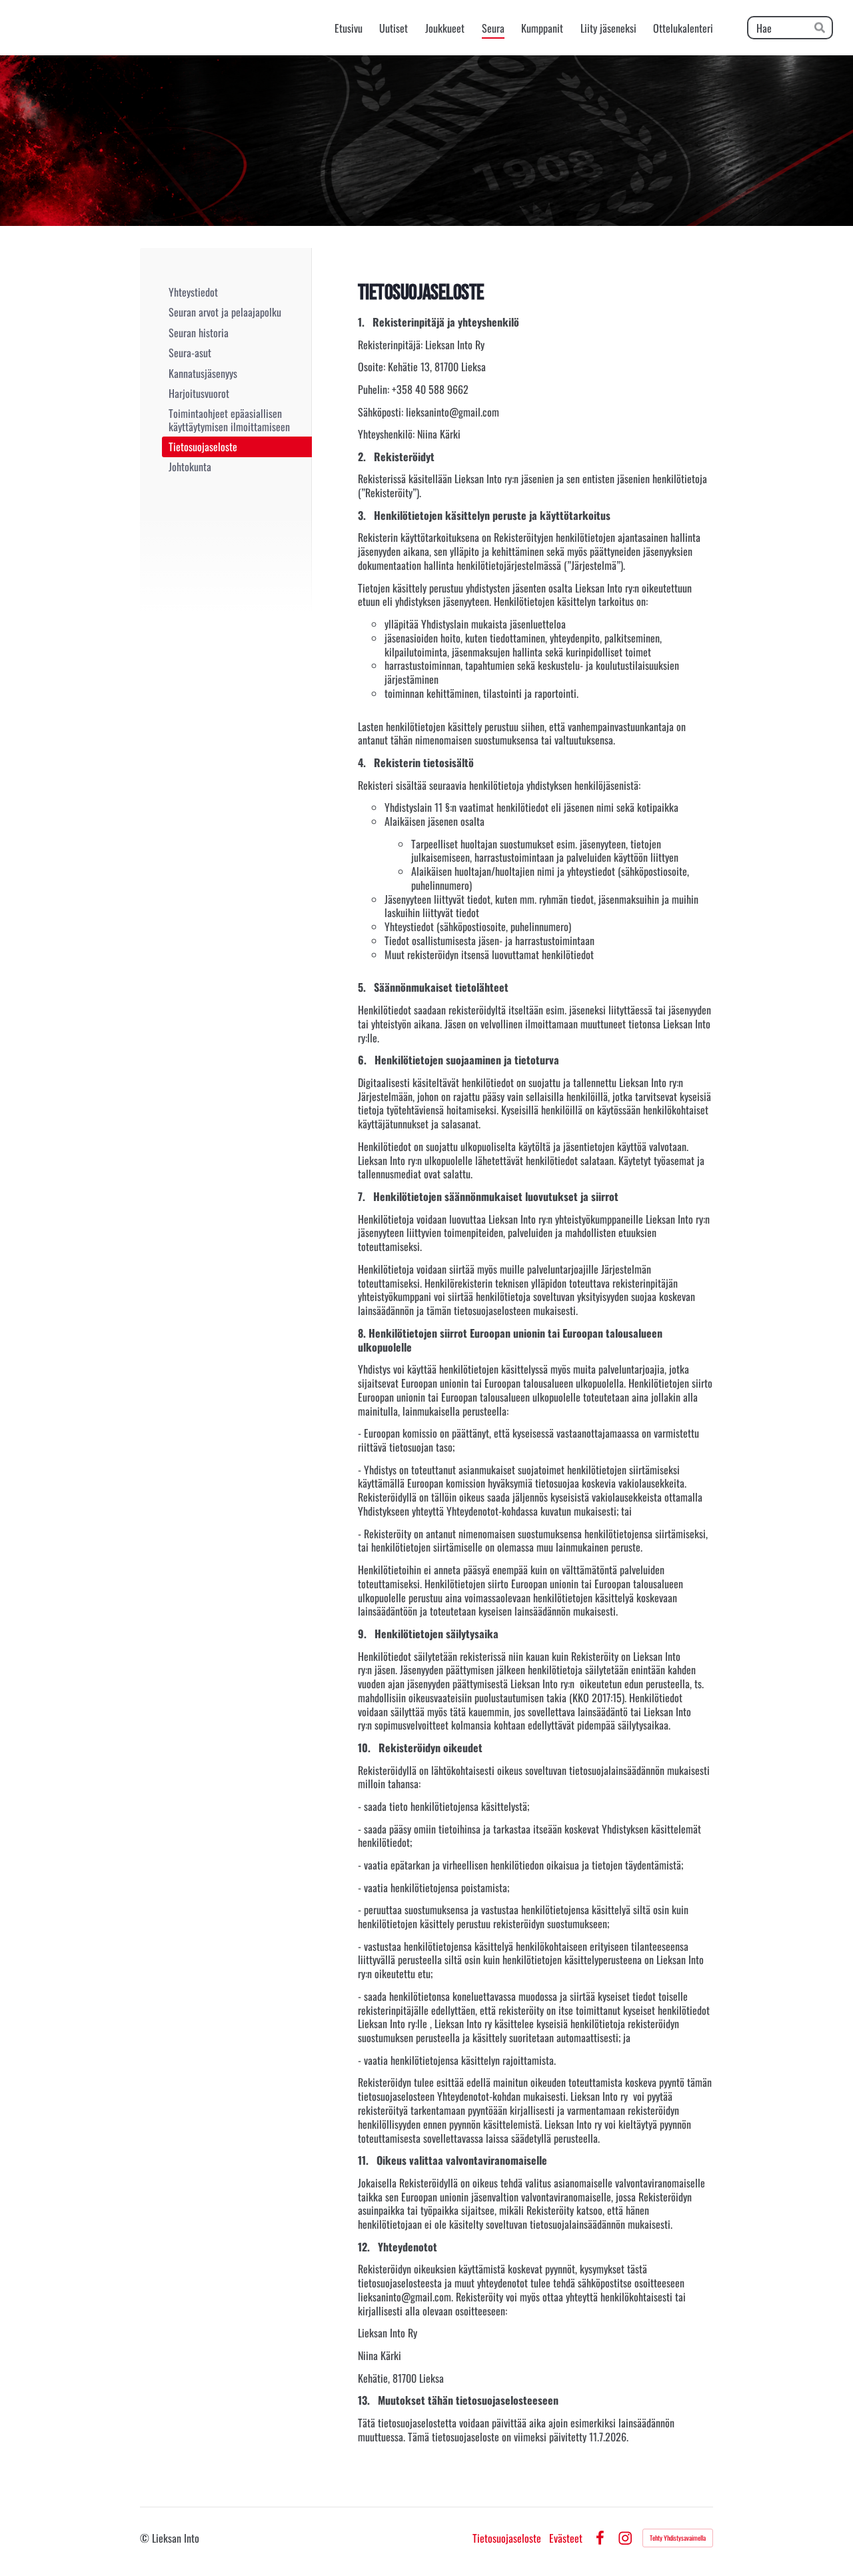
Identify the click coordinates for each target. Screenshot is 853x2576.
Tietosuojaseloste (507, 2538)
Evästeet (566, 2538)
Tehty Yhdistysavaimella (678, 2538)
